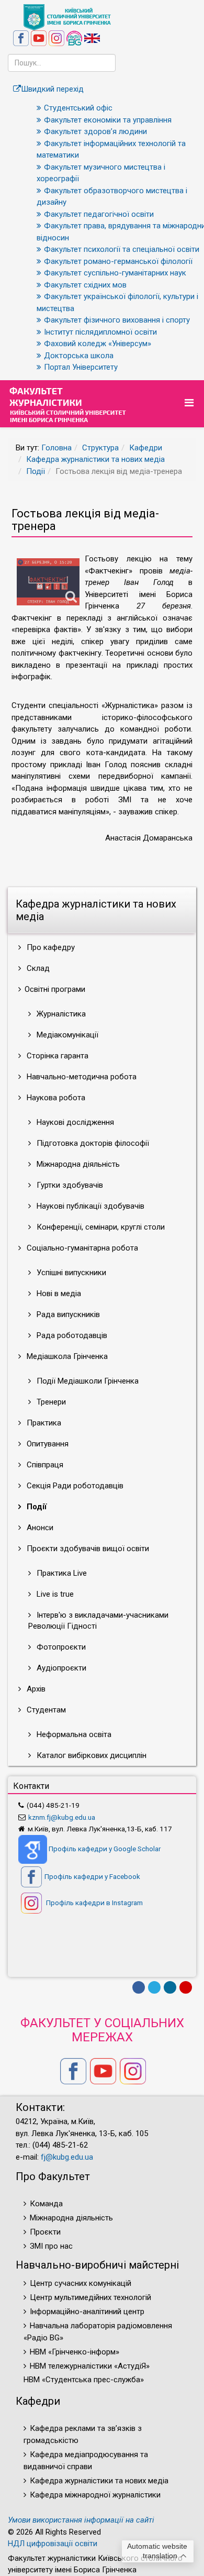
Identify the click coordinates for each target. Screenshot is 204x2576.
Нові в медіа (58, 1293)
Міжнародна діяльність (77, 1164)
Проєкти (45, 2232)
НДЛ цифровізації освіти (53, 2544)
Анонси (39, 1528)
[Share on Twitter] (154, 1987)
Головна (56, 448)
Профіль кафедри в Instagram (94, 1903)
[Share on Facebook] (139, 1987)
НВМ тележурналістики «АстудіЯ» (90, 2366)
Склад (37, 968)
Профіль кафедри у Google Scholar (105, 1849)
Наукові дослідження (74, 1122)
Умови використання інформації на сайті (81, 2520)
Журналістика (60, 1014)
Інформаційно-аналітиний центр (87, 2312)
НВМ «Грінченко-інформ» (75, 2352)
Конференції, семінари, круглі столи (100, 1227)
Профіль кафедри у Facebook (92, 1876)
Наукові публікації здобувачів (89, 1206)
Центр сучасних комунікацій (81, 2283)
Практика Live (61, 1573)
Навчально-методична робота (81, 1077)
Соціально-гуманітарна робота (81, 1248)
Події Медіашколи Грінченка (87, 1381)
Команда (46, 2204)
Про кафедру (50, 947)
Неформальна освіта (73, 1734)
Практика (43, 1423)
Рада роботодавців (71, 1335)
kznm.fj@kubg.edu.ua (62, 1817)
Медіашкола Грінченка (66, 1356)
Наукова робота (55, 1098)
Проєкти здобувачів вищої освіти (87, 1549)
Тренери (50, 1402)
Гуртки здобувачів (69, 1185)
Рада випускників (67, 1314)
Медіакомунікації (66, 1035)
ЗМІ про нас (51, 2246)
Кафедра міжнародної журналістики (95, 2495)
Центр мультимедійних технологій (90, 2297)
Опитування (47, 1444)
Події (36, 471)
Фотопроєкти (60, 1647)
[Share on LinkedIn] (170, 1987)
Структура (100, 448)
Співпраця (44, 1465)
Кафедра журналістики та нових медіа (95, 459)
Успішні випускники (70, 1273)
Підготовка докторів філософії (92, 1143)
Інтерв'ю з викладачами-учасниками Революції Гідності (98, 1621)
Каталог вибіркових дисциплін (90, 1755)
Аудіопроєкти (60, 1668)
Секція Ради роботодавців (74, 1486)
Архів (35, 1689)
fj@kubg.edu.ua (67, 2157)
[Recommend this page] (186, 1987)
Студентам (45, 1710)
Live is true (54, 1594)
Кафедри (146, 448)
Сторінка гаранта (56, 1056)
